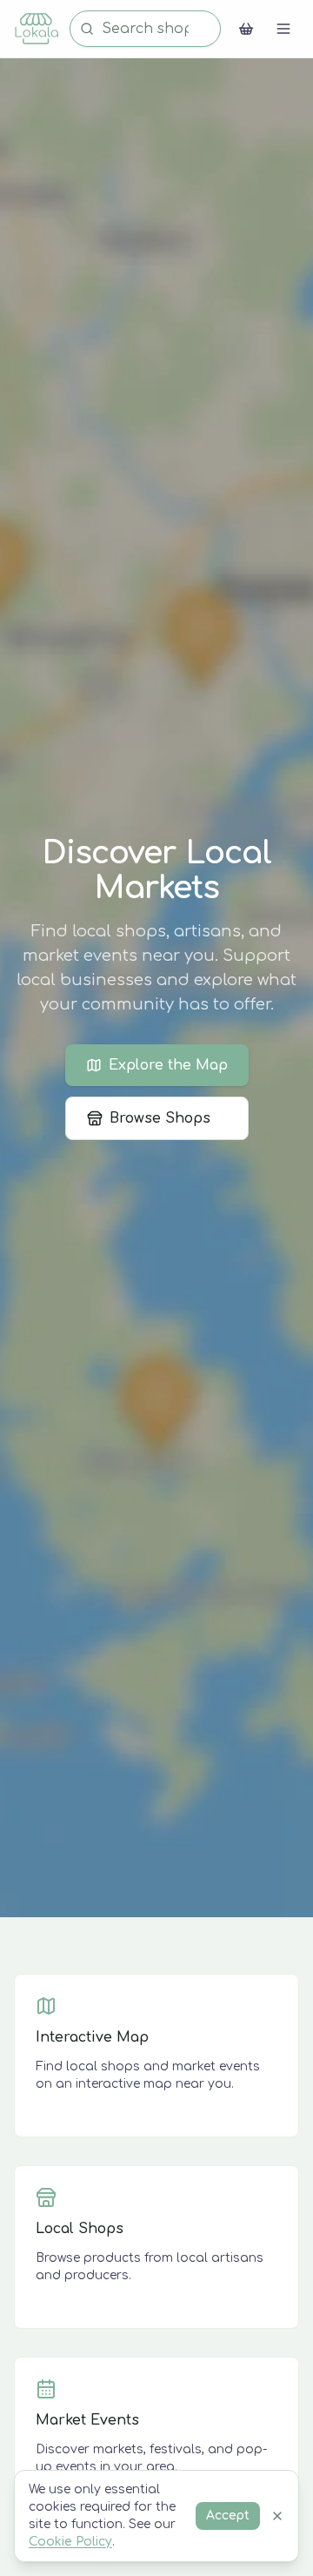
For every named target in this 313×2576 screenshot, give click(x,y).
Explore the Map (168, 1065)
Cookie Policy (70, 2542)
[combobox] (145, 29)
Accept (228, 2516)
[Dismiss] (277, 2516)
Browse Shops (160, 1118)
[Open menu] (283, 29)
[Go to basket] (246, 29)
